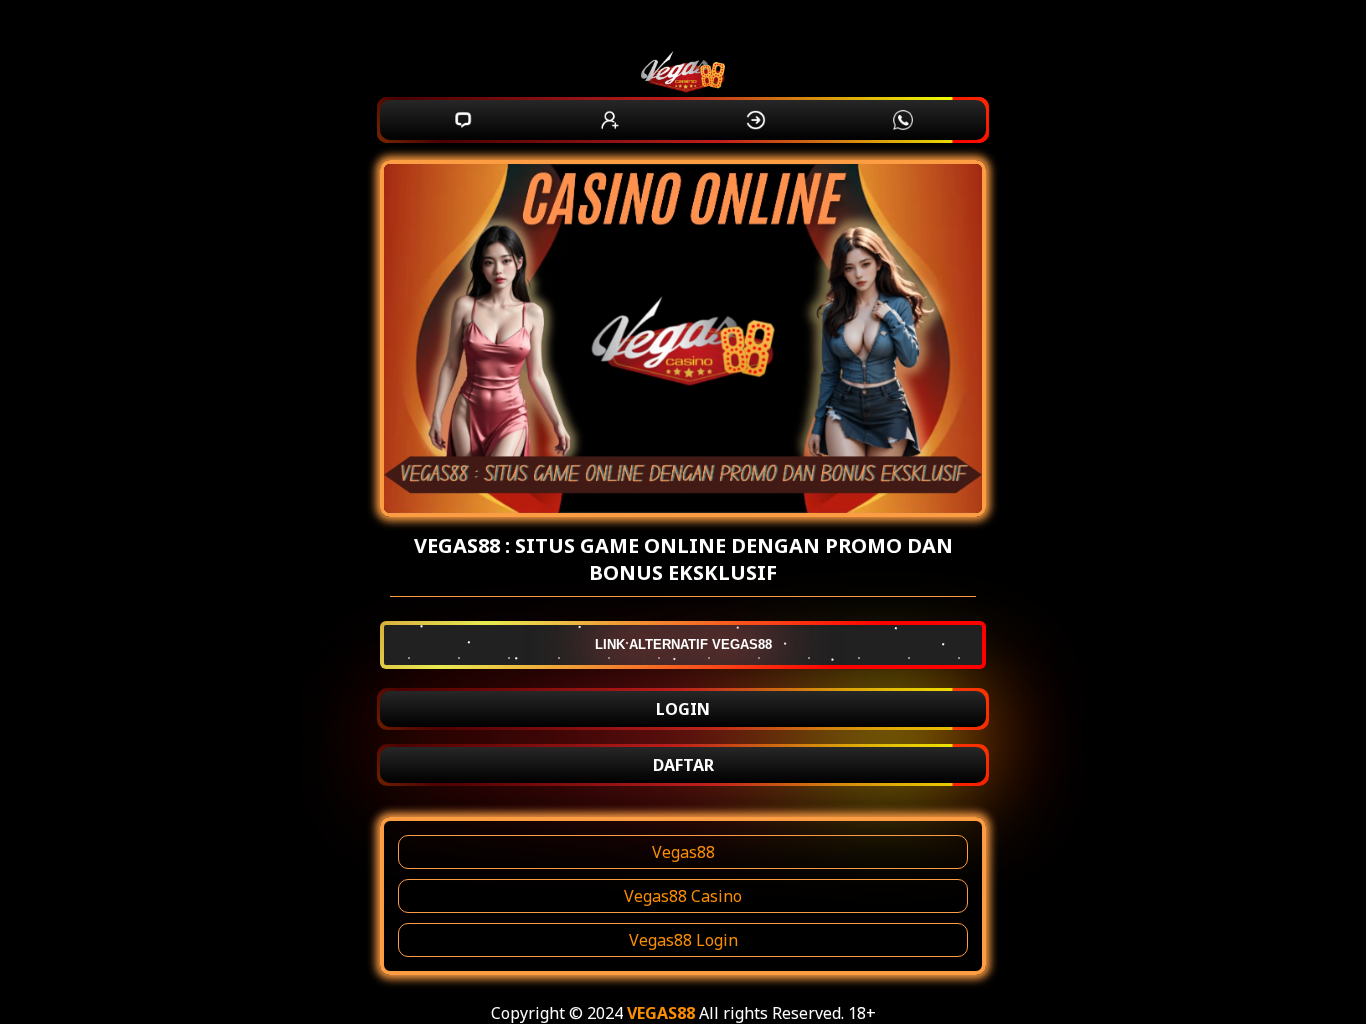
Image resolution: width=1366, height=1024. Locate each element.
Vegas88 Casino (683, 896)
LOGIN (683, 709)
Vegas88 (683, 852)
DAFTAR (683, 765)
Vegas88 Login (683, 940)
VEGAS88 (661, 1013)
